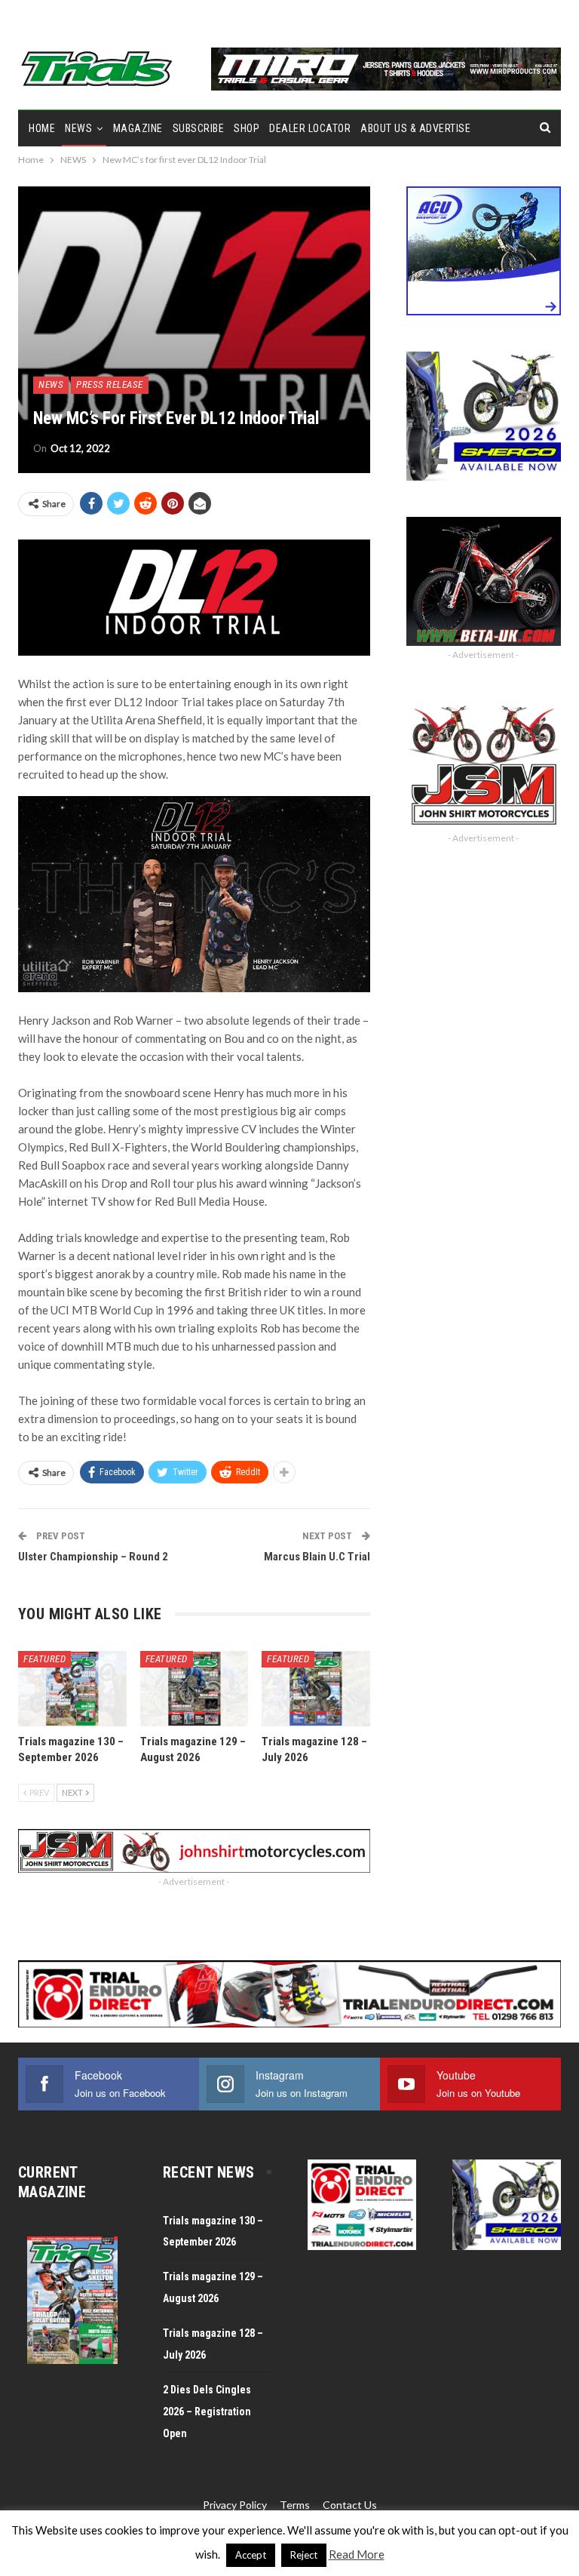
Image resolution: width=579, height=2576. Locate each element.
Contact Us (350, 2505)
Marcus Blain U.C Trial (317, 1557)
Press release (110, 384)
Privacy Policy (235, 2505)
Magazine (138, 128)
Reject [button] (304, 2555)
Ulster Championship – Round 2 (93, 1557)
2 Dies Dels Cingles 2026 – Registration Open (207, 2412)
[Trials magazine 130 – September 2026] (72, 1689)
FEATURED (44, 1659)
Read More (357, 2554)
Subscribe (199, 128)
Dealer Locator (310, 128)
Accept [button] (251, 2555)
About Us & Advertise (415, 128)
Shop (247, 128)
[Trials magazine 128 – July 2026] (316, 1689)
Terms (295, 2505)
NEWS (78, 128)
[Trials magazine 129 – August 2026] (195, 1689)
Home (42, 128)
